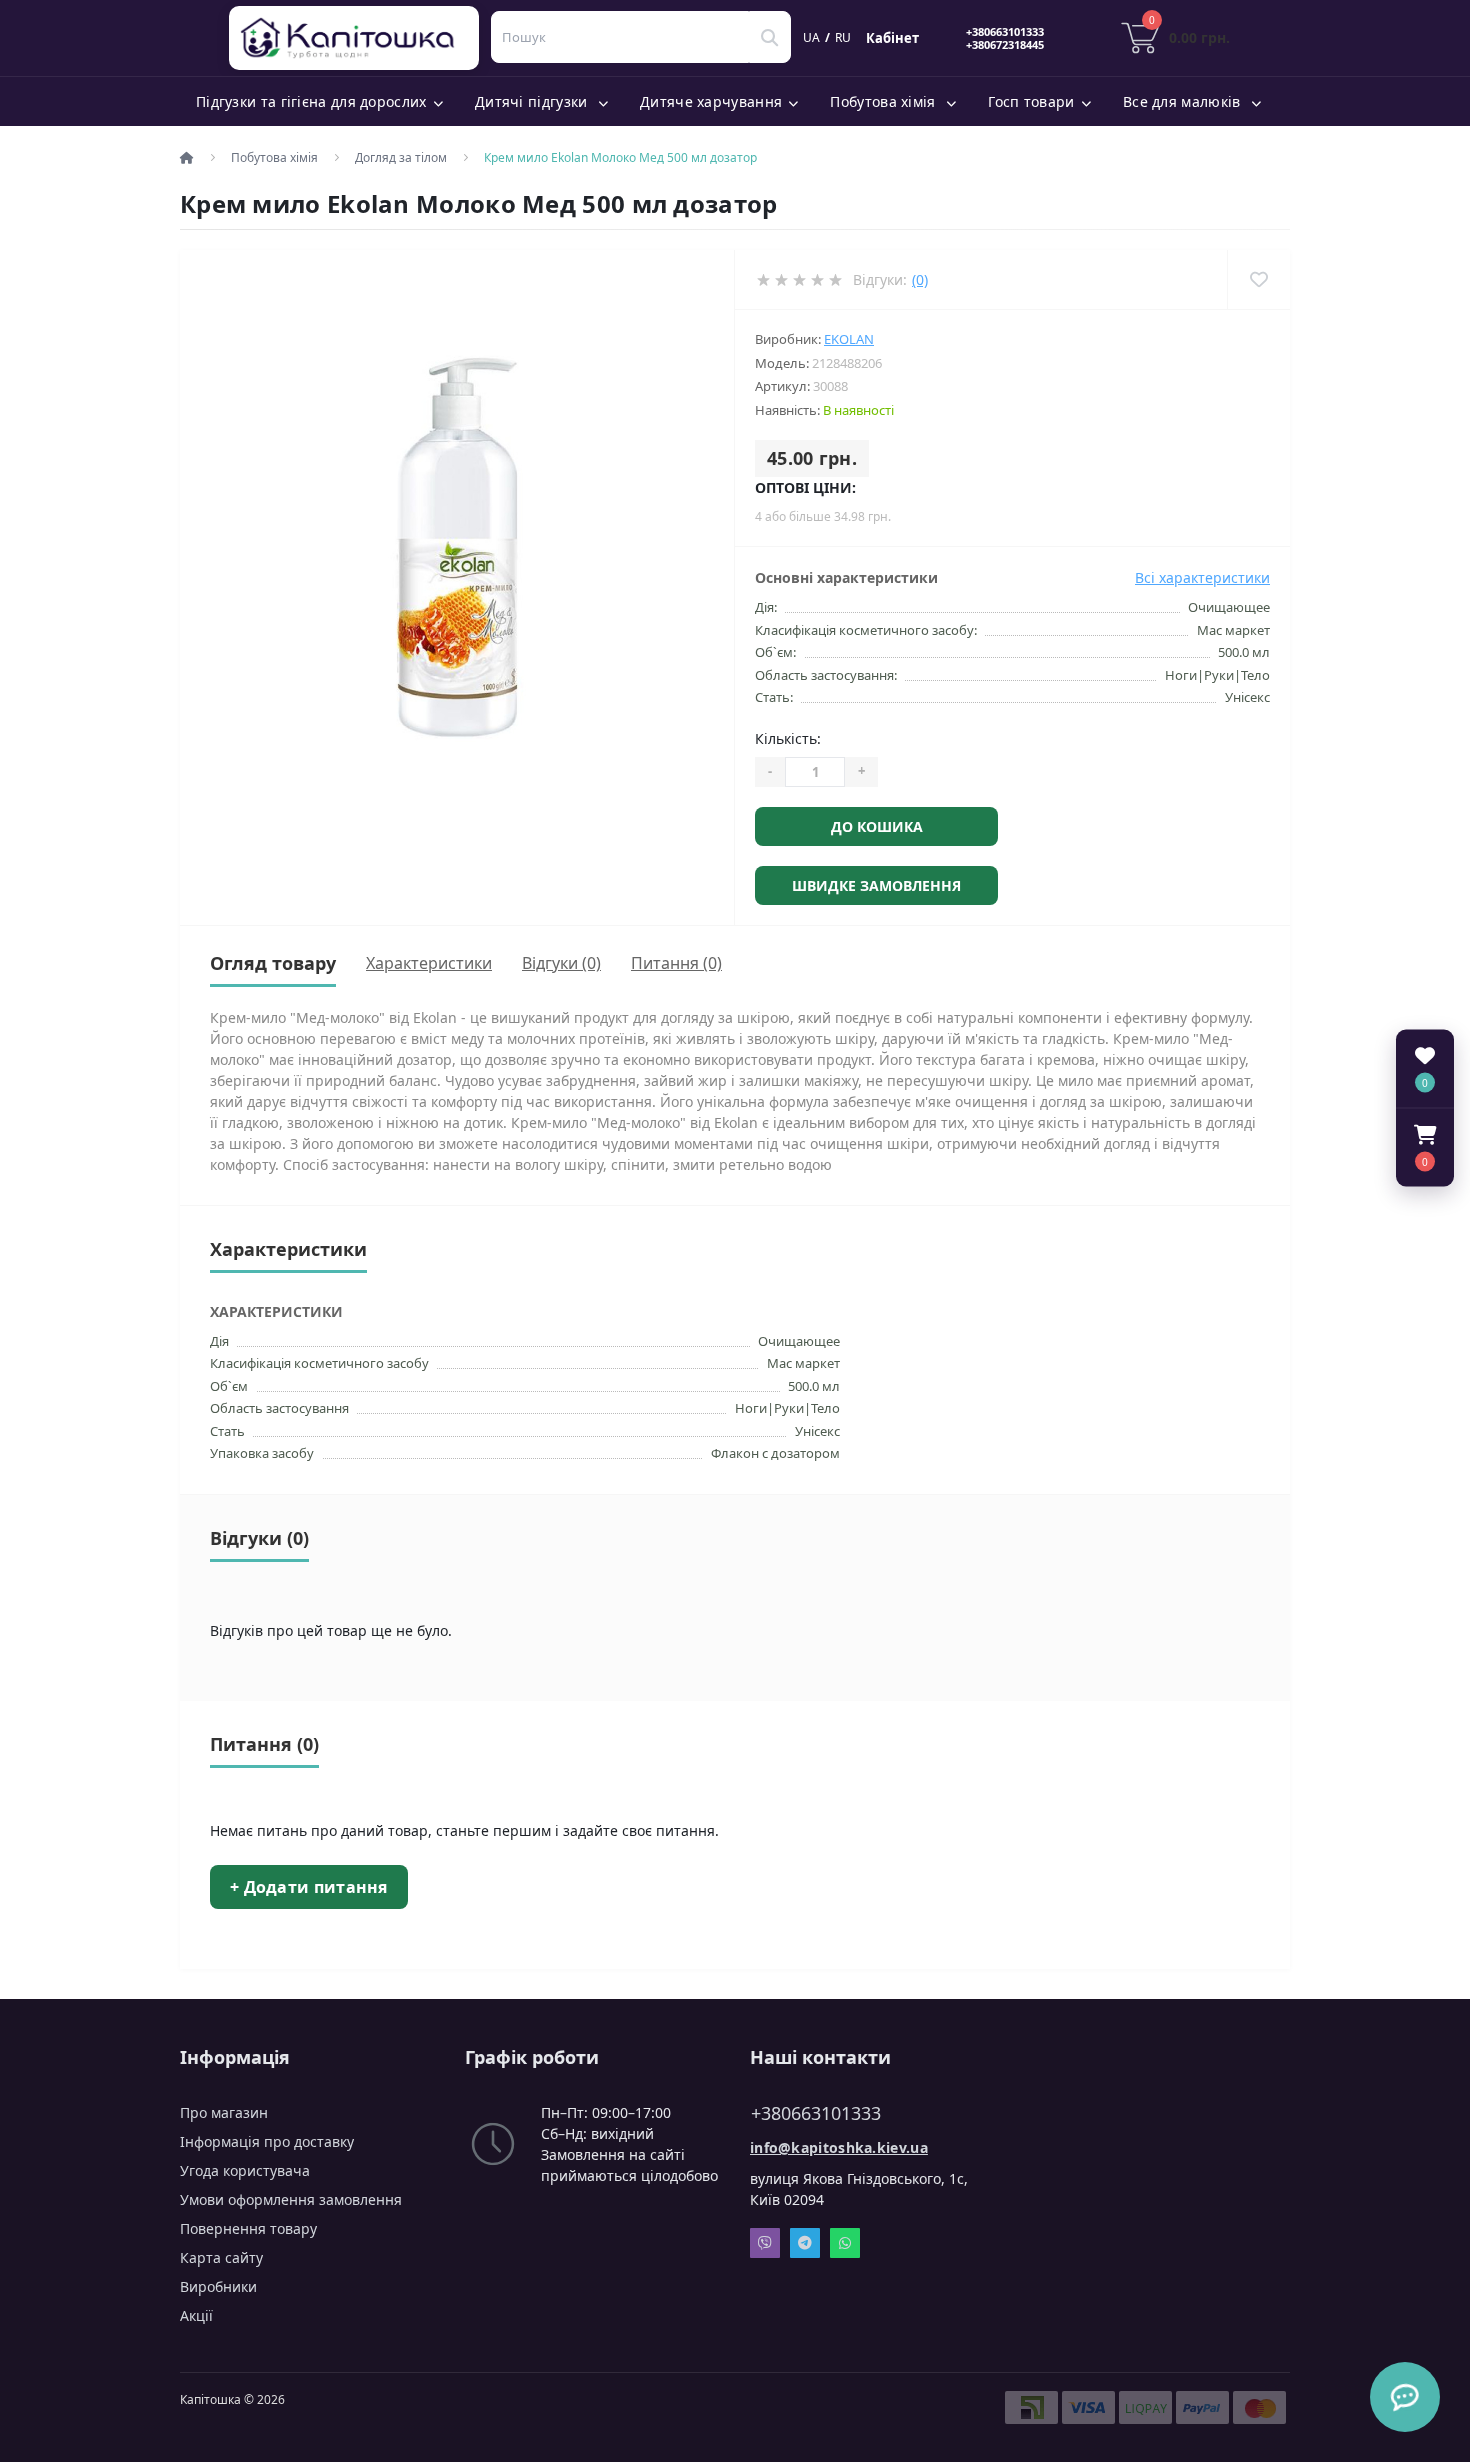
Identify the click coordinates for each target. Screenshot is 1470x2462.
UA (811, 38)
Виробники (218, 2286)
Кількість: (788, 738)
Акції (196, 2315)
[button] (1425, 1147)
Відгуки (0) (561, 963)
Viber (765, 2243)
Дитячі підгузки (533, 101)
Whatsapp (845, 2243)
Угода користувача (245, 2170)
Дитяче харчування (711, 101)
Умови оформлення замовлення (291, 2199)
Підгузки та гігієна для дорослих (311, 101)
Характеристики (429, 963)
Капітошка (358, 38)
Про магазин (224, 2112)
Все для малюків (1184, 101)
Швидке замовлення (876, 885)
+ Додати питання (309, 1887)
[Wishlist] (1258, 279)
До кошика (877, 826)
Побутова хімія (885, 101)
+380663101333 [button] (816, 2113)
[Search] (770, 37)
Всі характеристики (1202, 577)
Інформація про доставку (267, 2141)
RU (843, 38)
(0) (920, 279)
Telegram (805, 2243)
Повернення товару (248, 2228)
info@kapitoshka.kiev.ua (839, 2147)
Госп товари (1031, 101)
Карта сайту (221, 2257)
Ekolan (849, 339)
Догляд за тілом (401, 157)
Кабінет (892, 38)
